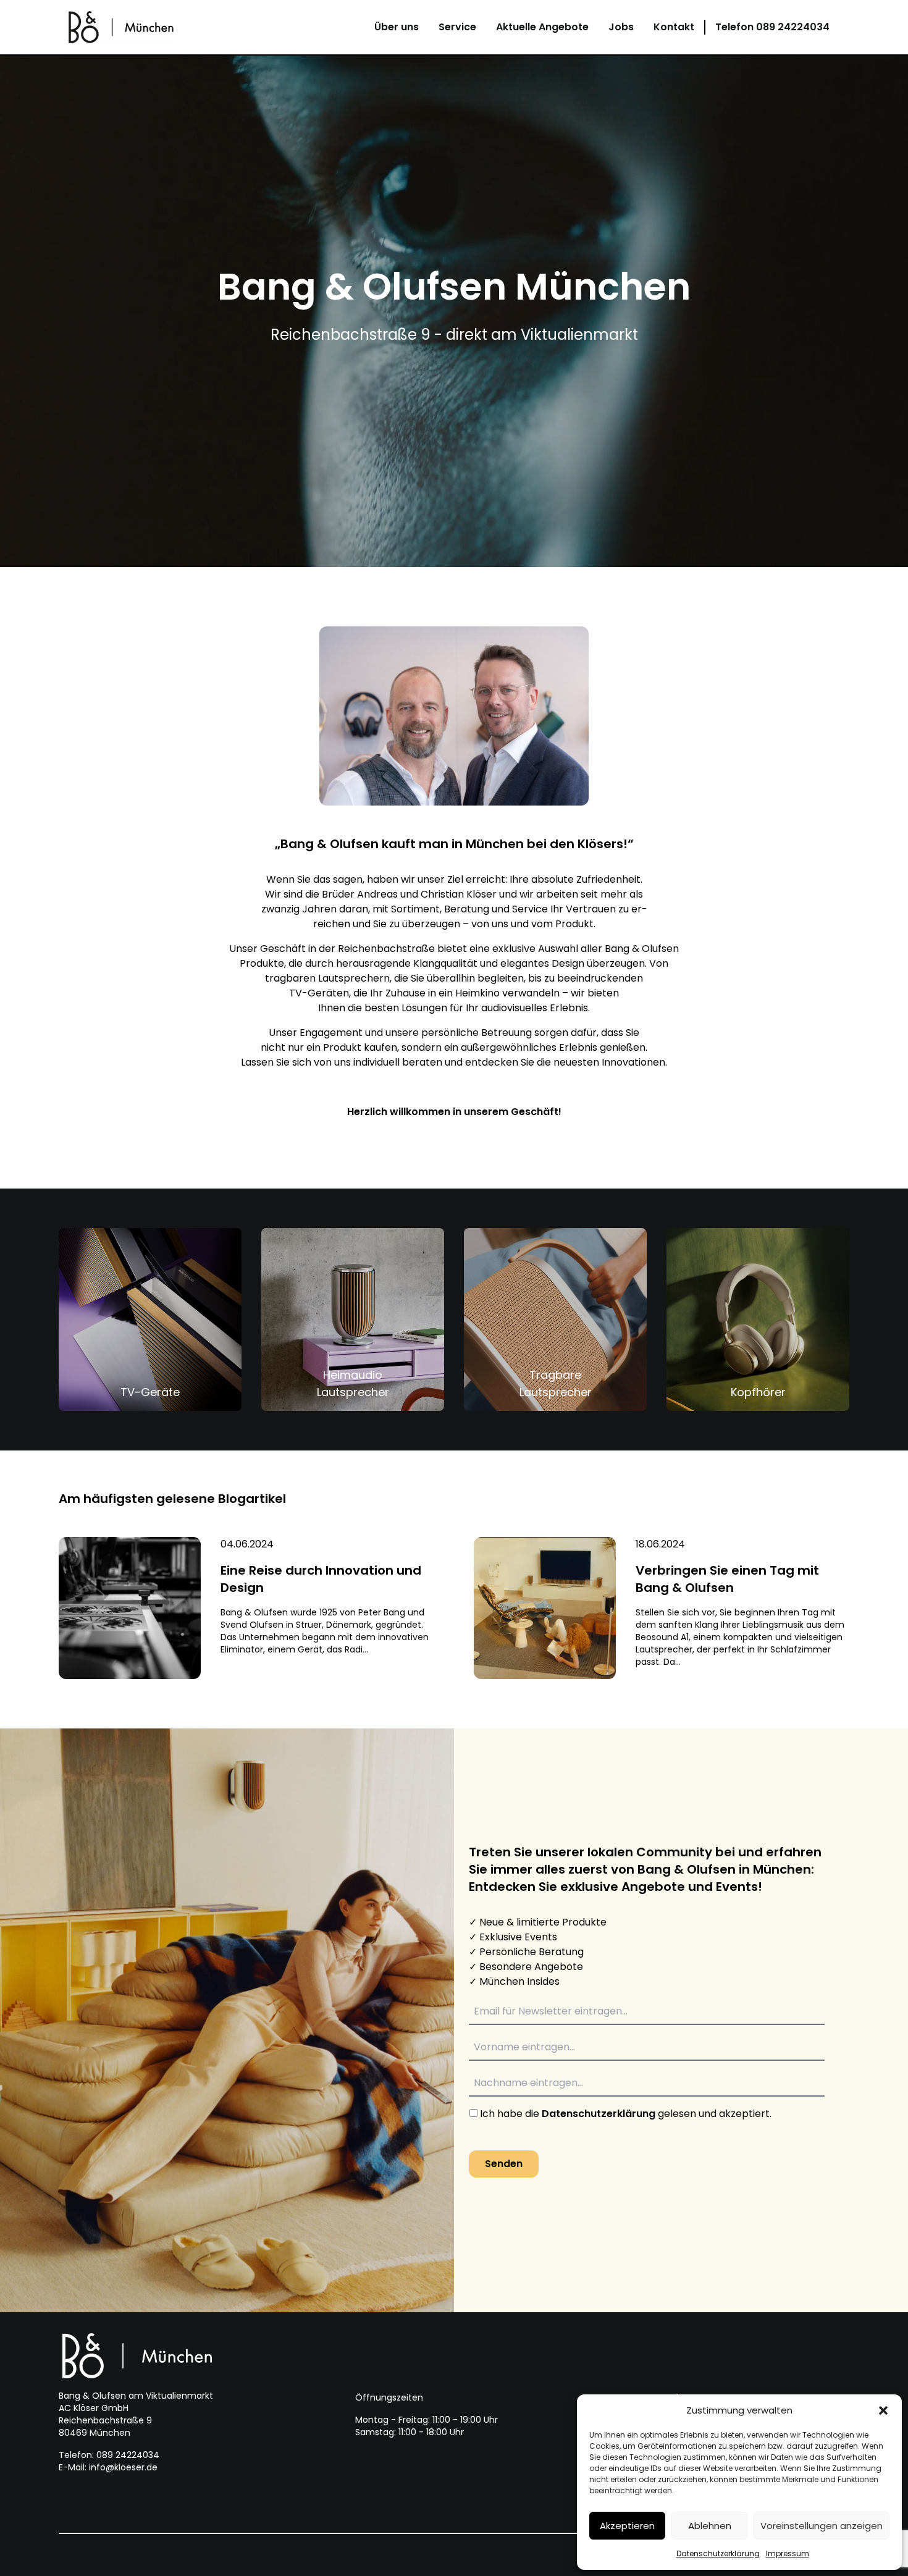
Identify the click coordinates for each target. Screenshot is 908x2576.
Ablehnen (710, 2526)
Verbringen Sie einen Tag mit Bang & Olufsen (727, 1579)
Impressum (788, 2553)
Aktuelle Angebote (542, 27)
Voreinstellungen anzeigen (822, 2526)
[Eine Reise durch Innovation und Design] (130, 1608)
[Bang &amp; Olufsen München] (122, 27)
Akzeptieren (627, 2526)
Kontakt (674, 27)
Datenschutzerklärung (718, 2553)
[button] (883, 2410)
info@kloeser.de (123, 2467)
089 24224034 (772, 27)
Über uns (397, 27)
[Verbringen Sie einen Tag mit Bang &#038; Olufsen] (545, 1608)
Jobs (621, 27)
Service (457, 27)
